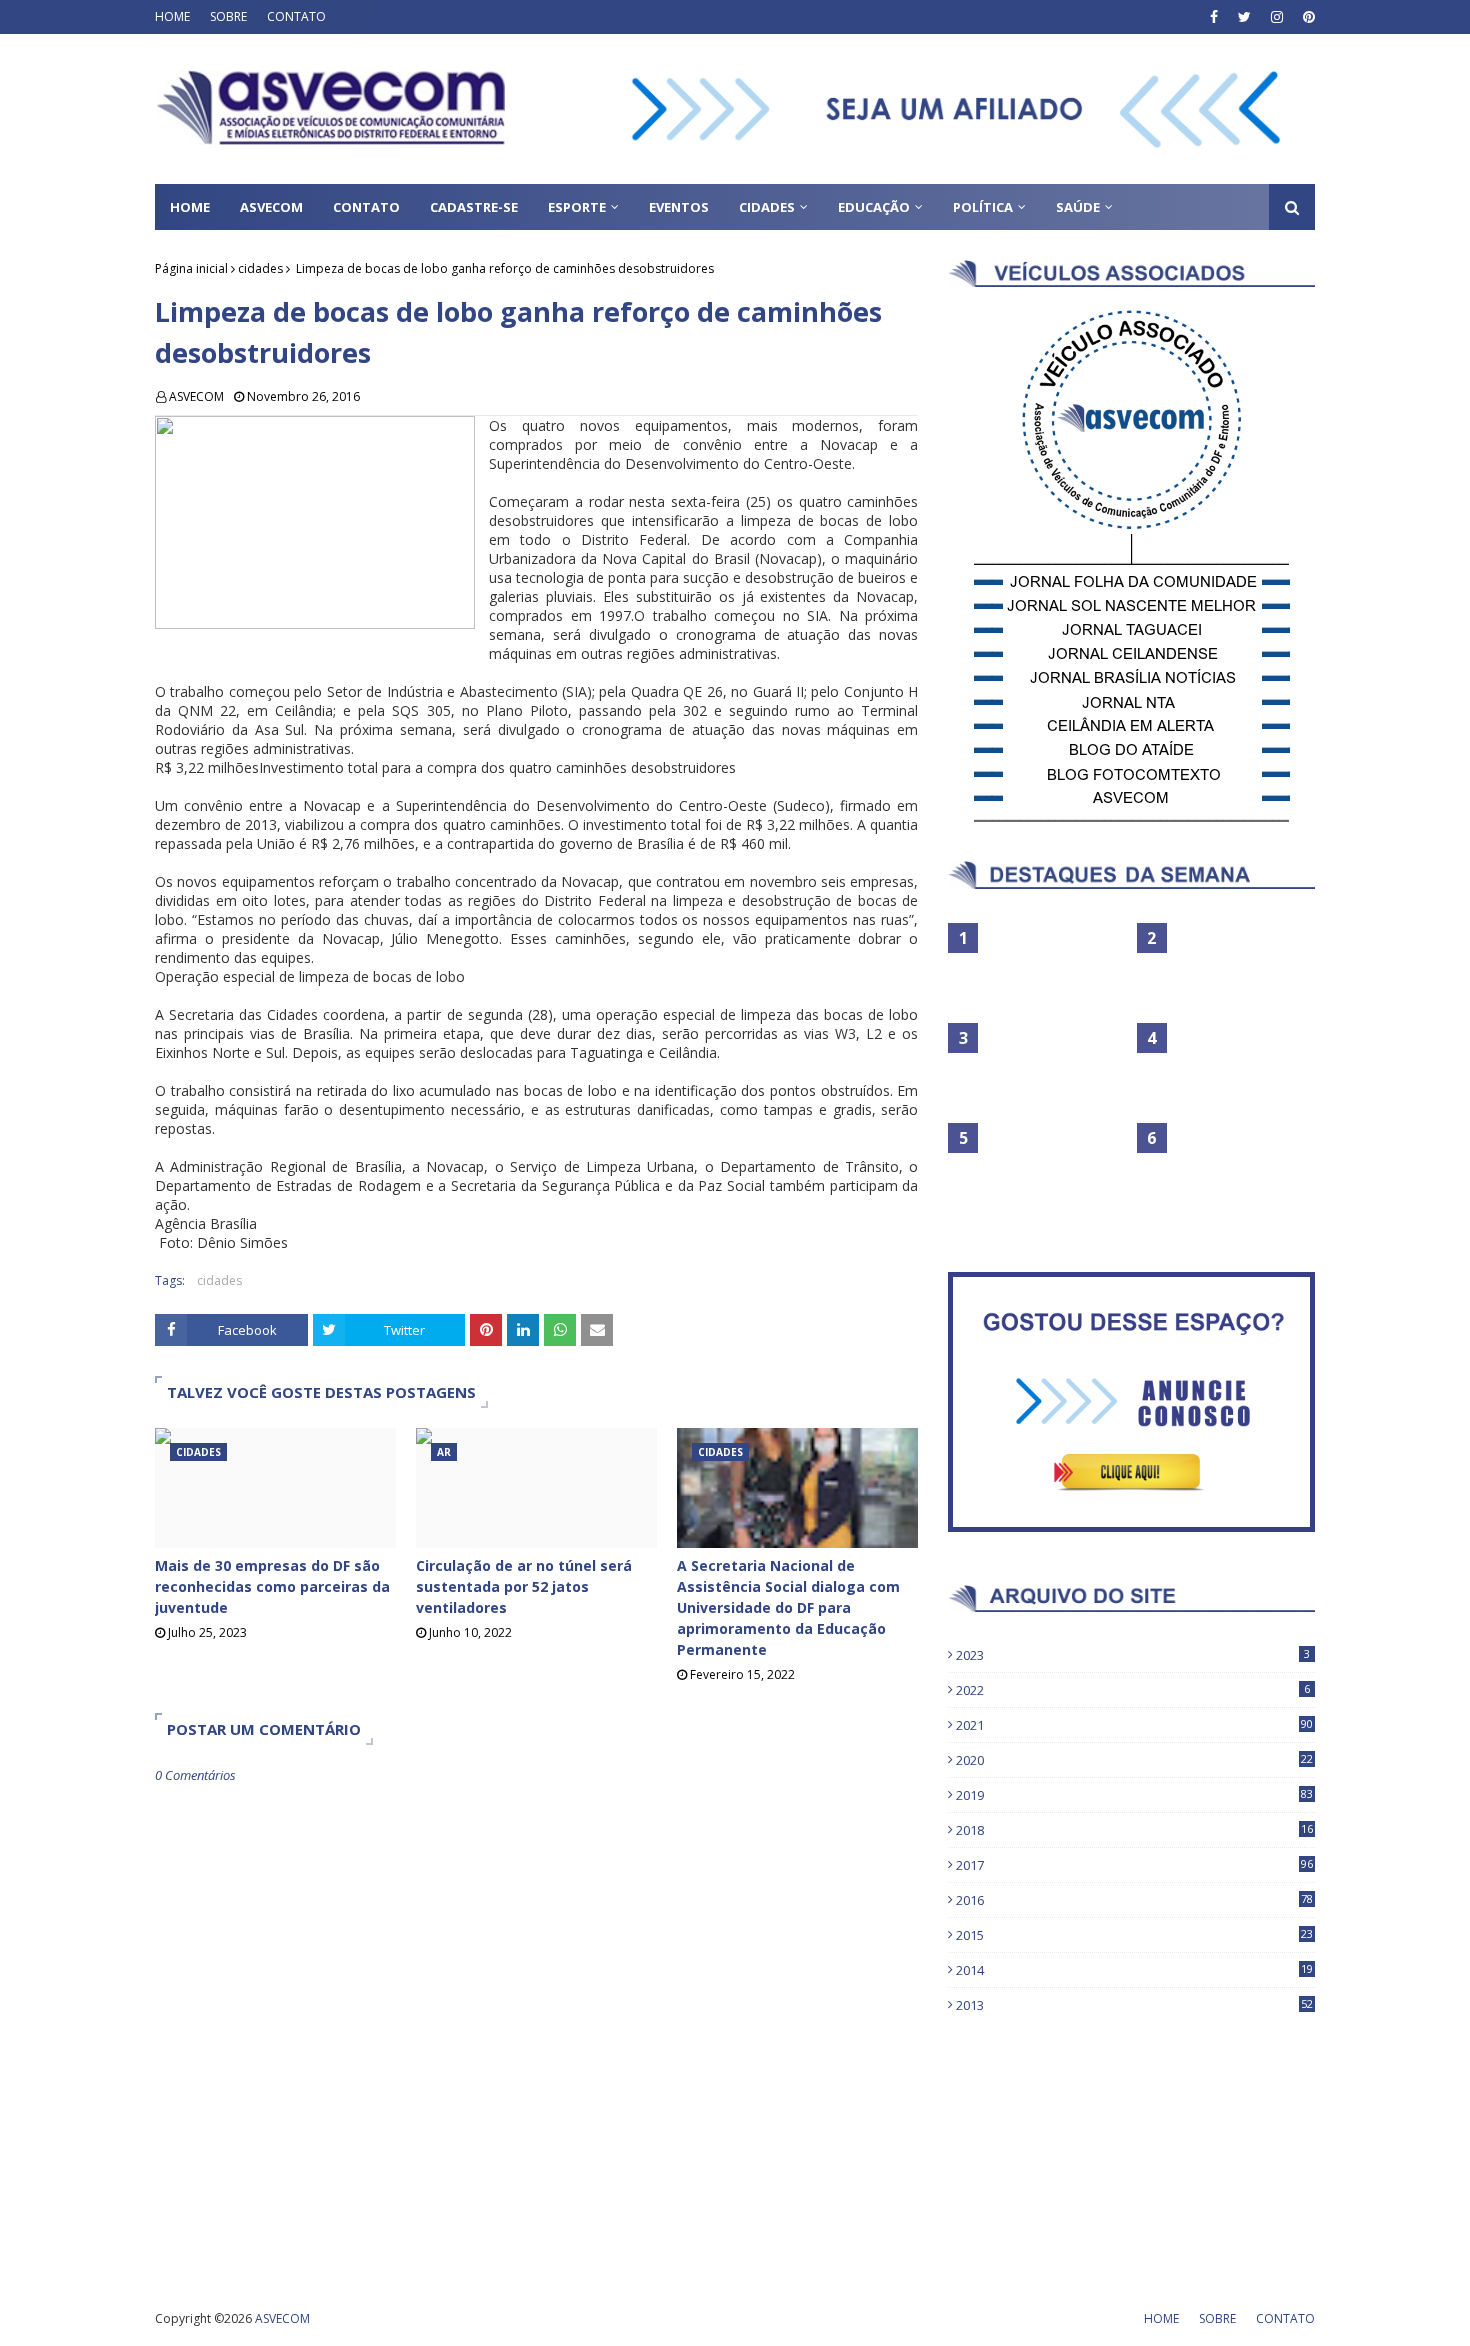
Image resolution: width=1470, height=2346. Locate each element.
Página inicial (191, 268)
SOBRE (228, 16)
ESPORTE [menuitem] (577, 207)
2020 (1134, 1760)
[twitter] (1244, 17)
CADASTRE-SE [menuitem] (474, 207)
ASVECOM (196, 396)
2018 (1134, 1830)
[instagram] (1277, 17)
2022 (1133, 1690)
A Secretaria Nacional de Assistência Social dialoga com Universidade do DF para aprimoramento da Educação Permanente (788, 1607)
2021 (1134, 1725)
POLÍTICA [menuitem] (983, 207)
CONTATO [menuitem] (366, 207)
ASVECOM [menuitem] (271, 207)
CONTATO (296, 16)
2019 (1134, 1795)
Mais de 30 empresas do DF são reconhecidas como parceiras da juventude (272, 1586)
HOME (172, 16)
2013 (1134, 2005)
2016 (1134, 1900)
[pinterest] (1306, 17)
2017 (1134, 1865)
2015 (1134, 1935)
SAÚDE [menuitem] (1078, 207)
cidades (260, 268)
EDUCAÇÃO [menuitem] (874, 207)
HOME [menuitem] (190, 207)
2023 (1133, 1655)
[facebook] (1214, 17)
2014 (1134, 1970)
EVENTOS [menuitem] (679, 207)
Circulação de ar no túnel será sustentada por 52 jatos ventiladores (524, 1586)
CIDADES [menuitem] (767, 207)
